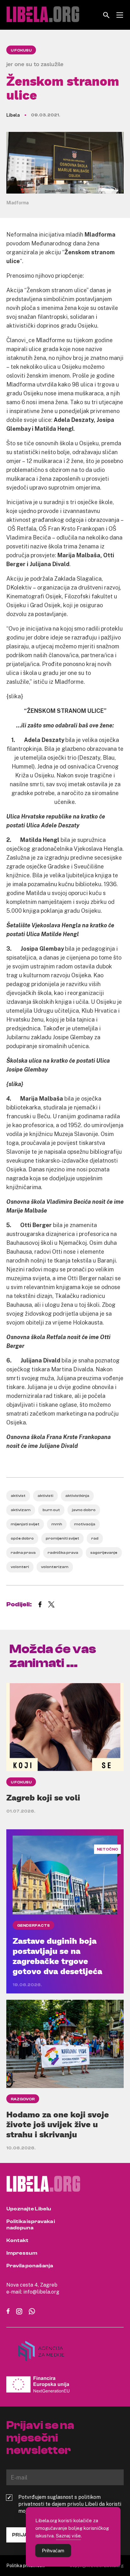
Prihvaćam (53, 2551)
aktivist (18, 1496)
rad (95, 1538)
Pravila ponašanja (30, 2266)
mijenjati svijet (25, 1524)
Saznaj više (68, 2536)
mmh (57, 1524)
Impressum (22, 2253)
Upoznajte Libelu (29, 2209)
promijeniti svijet (62, 1538)
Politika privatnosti (26, 2565)
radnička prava (63, 1553)
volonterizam (55, 1567)
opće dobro (22, 1538)
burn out (51, 1510)
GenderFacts (33, 1925)
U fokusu (21, 50)
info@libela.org (41, 2292)
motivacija (85, 1524)
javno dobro (84, 1510)
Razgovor (23, 2099)
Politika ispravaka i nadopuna (31, 2225)
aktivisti (45, 1496)
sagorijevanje (104, 1553)
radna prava (23, 1553)
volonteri (20, 1567)
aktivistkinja (77, 1496)
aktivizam (21, 1510)
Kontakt (17, 2240)
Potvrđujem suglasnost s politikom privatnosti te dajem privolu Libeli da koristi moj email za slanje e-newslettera (70, 2504)
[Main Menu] (120, 15)
